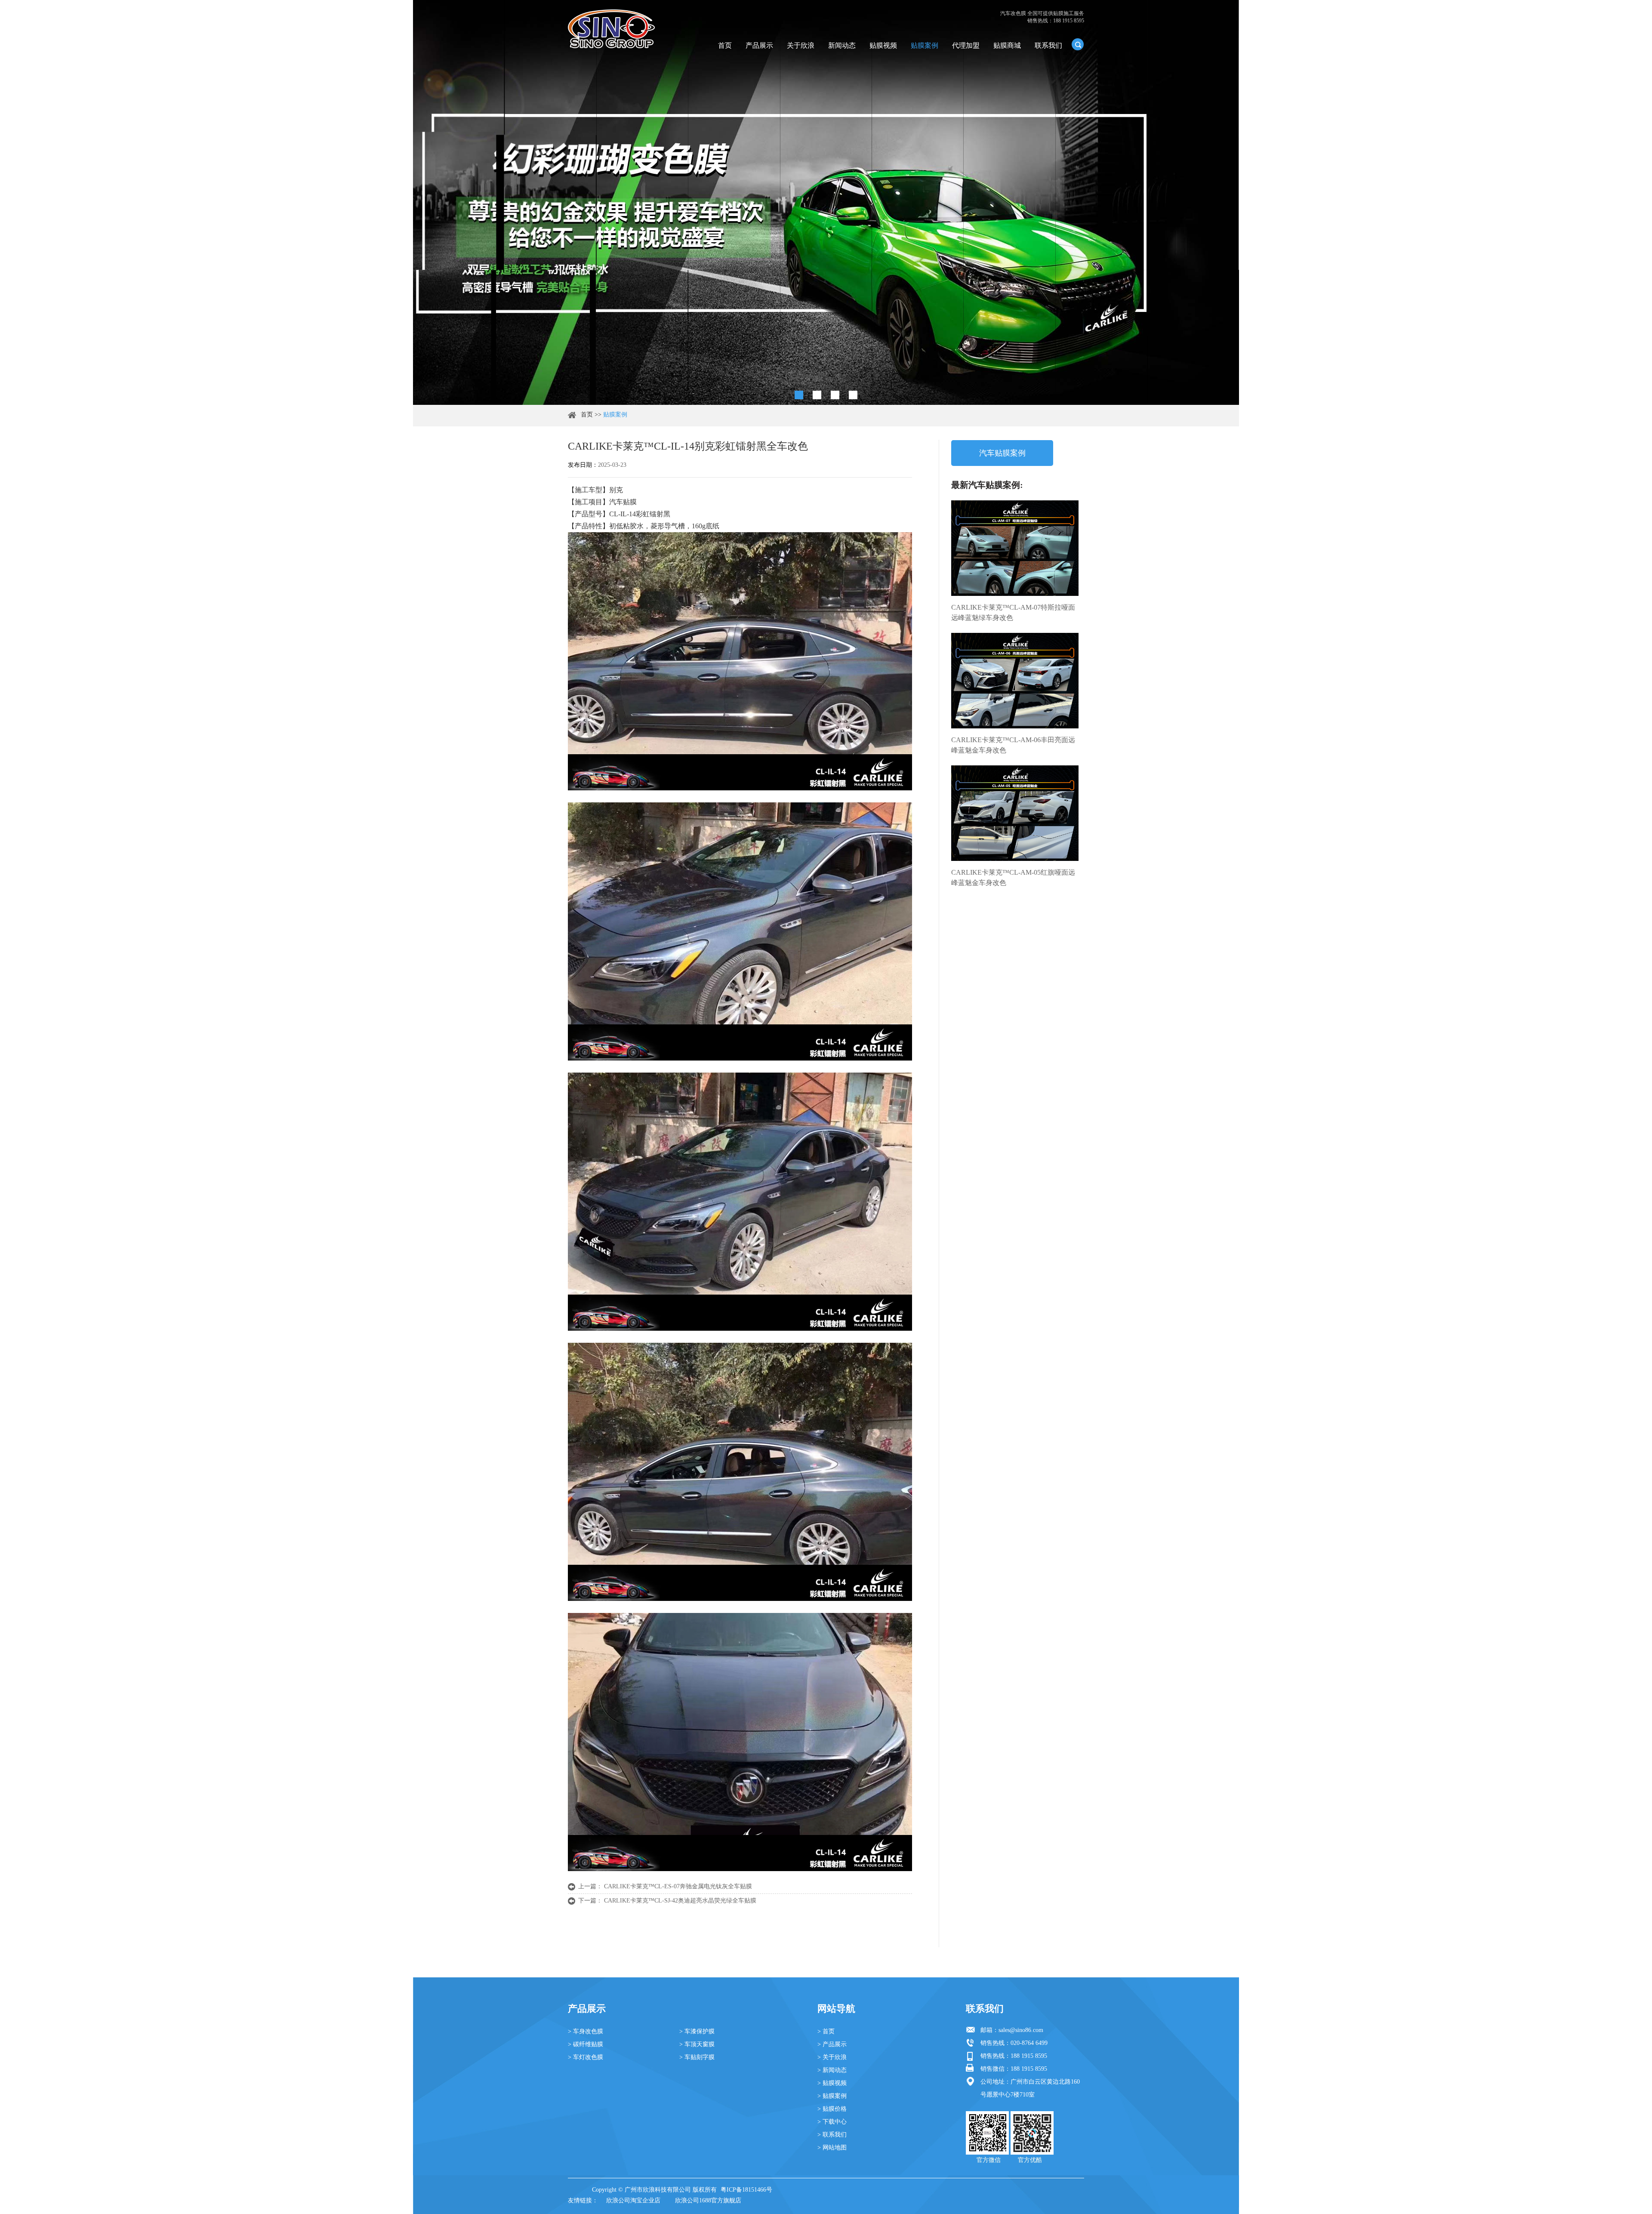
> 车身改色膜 (586, 2031)
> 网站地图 (832, 2148)
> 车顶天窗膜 (697, 2044)
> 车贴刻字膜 (697, 2057)
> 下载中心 (832, 2122)
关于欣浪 (801, 45)
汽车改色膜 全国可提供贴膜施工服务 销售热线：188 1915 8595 (1042, 17)
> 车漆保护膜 (697, 2031)
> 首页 (826, 2031)
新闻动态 (842, 45)
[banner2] (853, 395)
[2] (817, 395)
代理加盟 (966, 45)
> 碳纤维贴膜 (586, 2044)
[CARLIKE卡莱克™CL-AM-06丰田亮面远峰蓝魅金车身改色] (1015, 681)
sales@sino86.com (1021, 2030)
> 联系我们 (832, 2135)
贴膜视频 (883, 45)
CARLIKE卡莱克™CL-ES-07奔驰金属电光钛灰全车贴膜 (678, 1886)
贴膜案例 (925, 45)
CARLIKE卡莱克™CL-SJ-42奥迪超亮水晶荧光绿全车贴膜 (680, 1901)
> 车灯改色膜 (586, 2057)
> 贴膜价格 (832, 2109)
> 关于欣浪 (832, 2057)
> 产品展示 (832, 2044)
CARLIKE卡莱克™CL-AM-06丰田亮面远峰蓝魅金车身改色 (1013, 745)
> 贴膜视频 (832, 2083)
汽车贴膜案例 (1002, 453)
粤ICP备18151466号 (746, 2190)
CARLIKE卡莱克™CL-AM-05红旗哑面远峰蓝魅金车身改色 (1013, 877)
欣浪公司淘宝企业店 (633, 2200)
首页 (725, 45)
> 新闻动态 (832, 2070)
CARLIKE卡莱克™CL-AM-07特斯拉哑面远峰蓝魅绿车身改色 (1013, 612)
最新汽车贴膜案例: (987, 485)
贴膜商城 (1007, 45)
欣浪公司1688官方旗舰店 (708, 2200)
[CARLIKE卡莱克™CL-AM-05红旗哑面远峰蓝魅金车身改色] (1015, 813)
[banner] (799, 395)
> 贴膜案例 (832, 2096)
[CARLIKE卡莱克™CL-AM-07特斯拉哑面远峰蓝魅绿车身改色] (1015, 548)
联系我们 (1048, 45)
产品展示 (759, 45)
